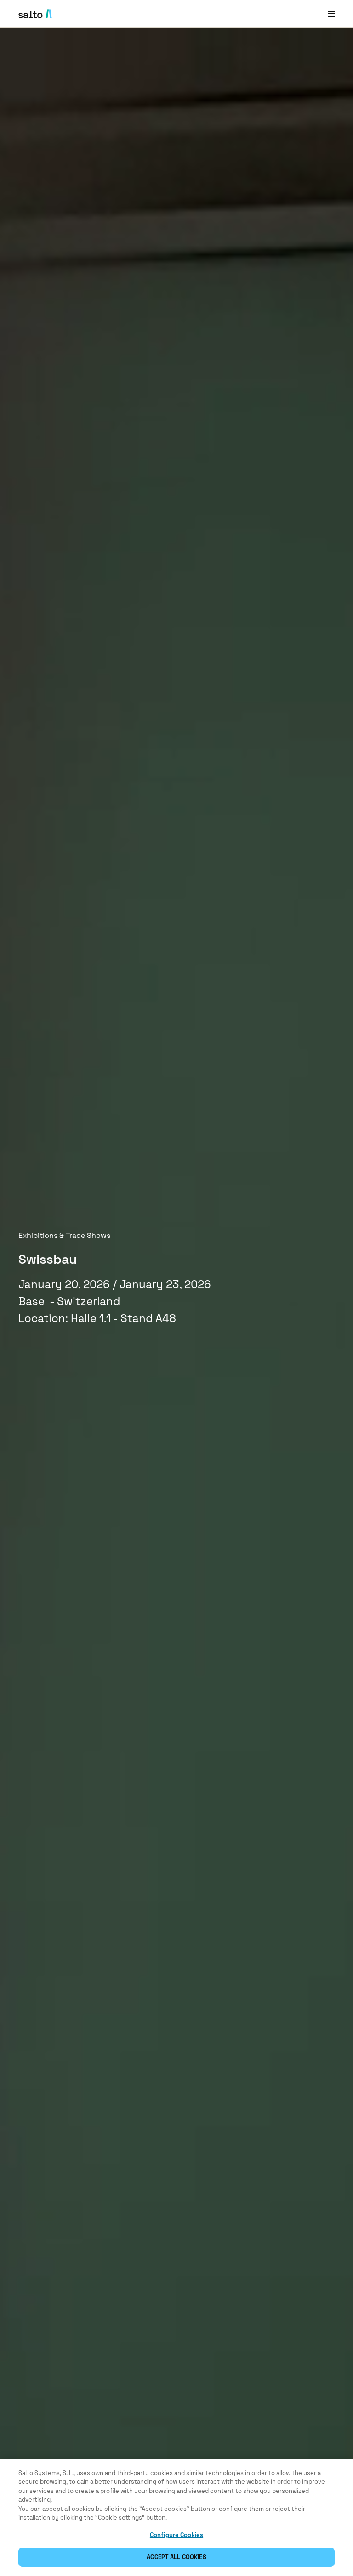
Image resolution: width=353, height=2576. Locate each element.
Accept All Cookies (176, 2557)
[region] (176, 2518)
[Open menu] (331, 14)
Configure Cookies (176, 2535)
